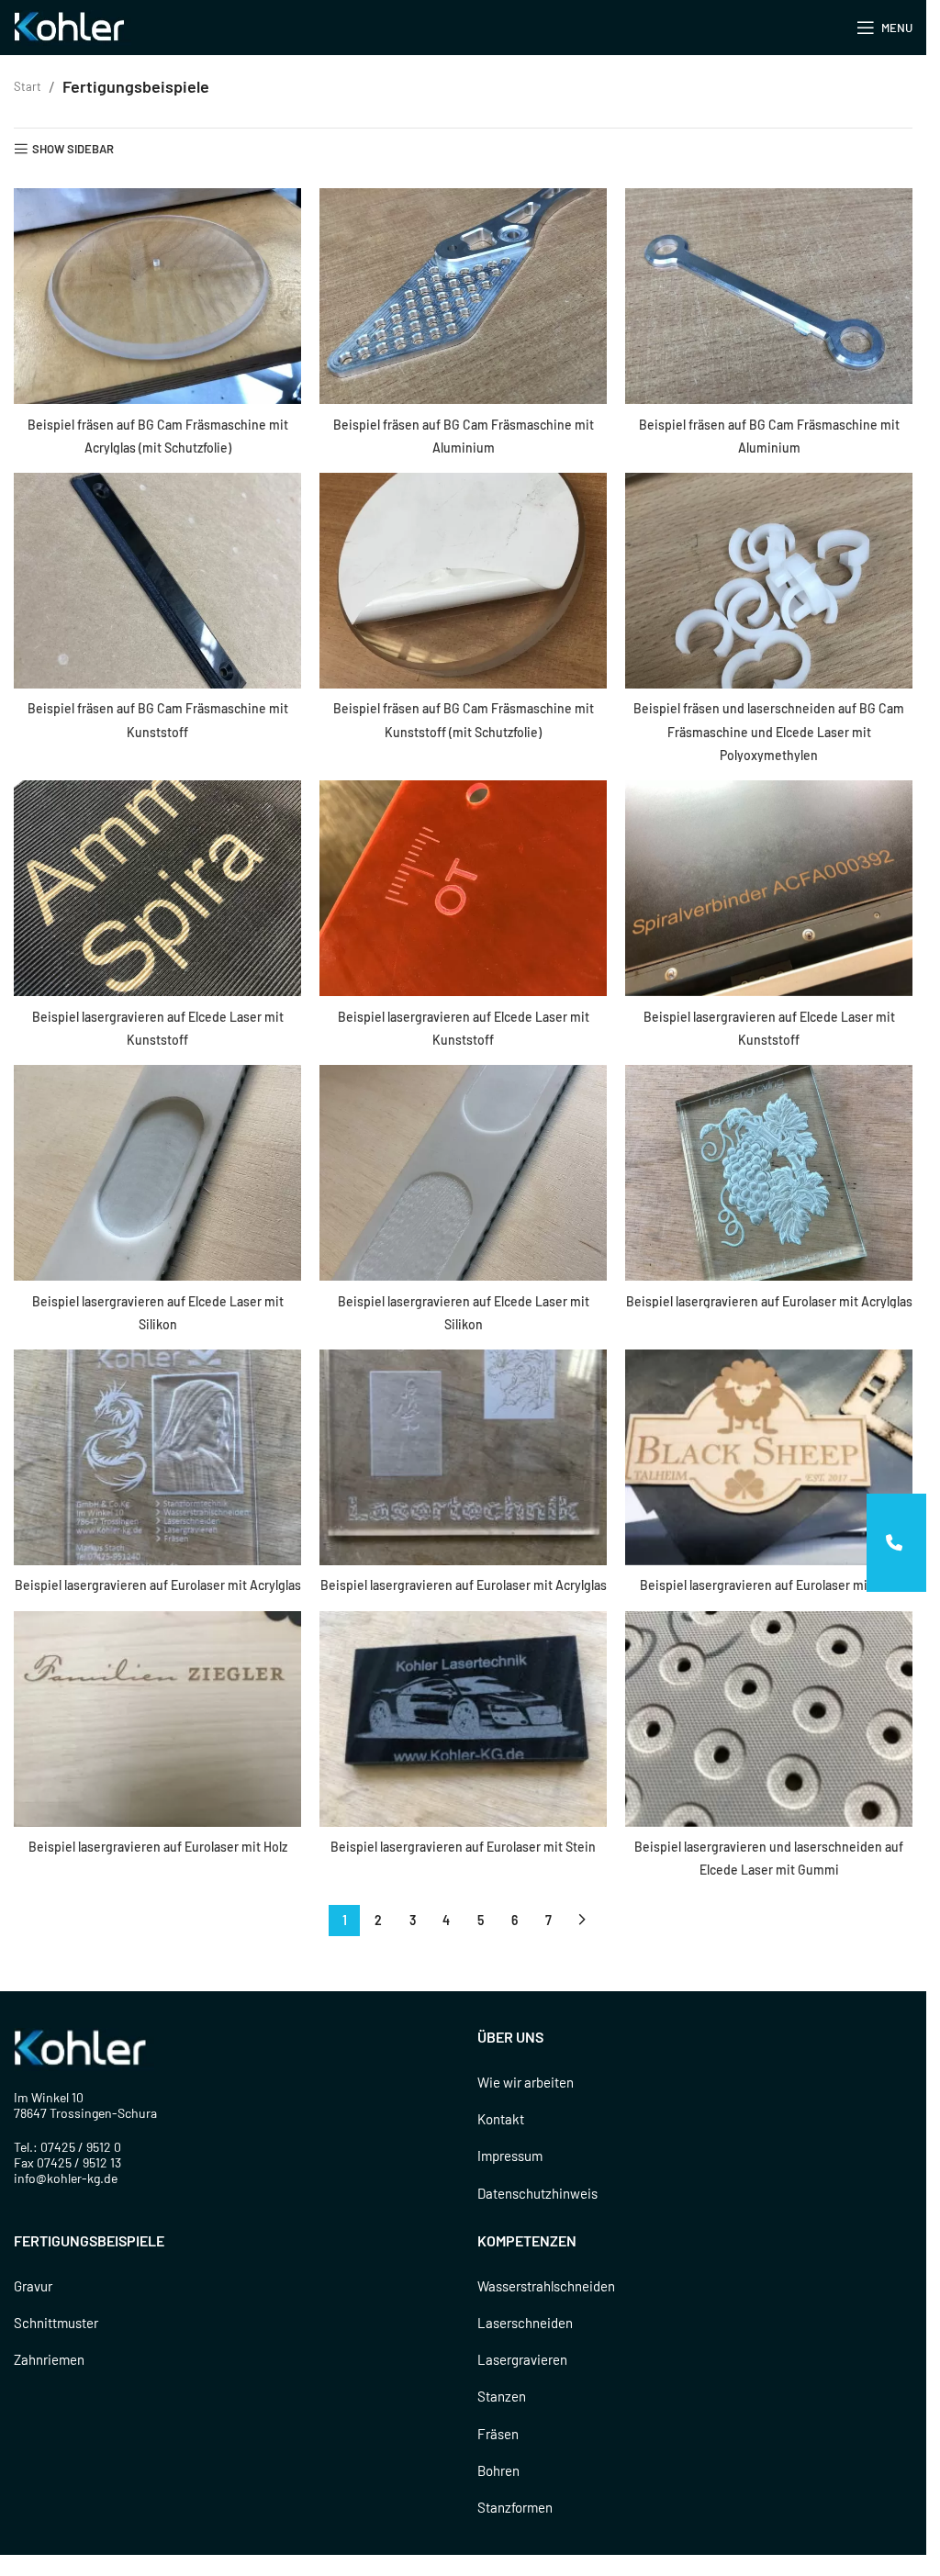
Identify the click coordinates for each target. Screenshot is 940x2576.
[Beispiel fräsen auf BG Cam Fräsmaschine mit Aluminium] (463, 296)
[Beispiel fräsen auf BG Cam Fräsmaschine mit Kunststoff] (157, 581)
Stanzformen (515, 2507)
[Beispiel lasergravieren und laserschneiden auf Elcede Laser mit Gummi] (769, 1719)
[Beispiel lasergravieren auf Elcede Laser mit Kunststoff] (157, 888)
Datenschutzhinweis (537, 2193)
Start (28, 86)
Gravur (33, 2286)
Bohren (498, 2470)
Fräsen (498, 2434)
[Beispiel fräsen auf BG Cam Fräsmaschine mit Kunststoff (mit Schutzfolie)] (463, 581)
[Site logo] (73, 26)
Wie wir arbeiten (526, 2082)
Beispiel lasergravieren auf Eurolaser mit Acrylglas (769, 1301)
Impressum (510, 2156)
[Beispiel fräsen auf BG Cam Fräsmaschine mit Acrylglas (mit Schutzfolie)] (157, 296)
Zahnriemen (49, 2359)
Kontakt (501, 2119)
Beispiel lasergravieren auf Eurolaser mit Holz (769, 1585)
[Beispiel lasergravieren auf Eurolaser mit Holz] (769, 1457)
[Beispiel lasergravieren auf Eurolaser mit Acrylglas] (769, 1173)
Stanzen (502, 2396)
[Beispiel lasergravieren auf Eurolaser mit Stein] (463, 1719)
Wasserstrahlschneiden (546, 2286)
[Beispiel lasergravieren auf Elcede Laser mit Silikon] (157, 1173)
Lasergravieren (522, 2359)
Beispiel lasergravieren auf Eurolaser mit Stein (463, 1847)
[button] (896, 1543)
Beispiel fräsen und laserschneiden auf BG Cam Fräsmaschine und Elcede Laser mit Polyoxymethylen (769, 731)
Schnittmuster (56, 2323)
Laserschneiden (525, 2323)
